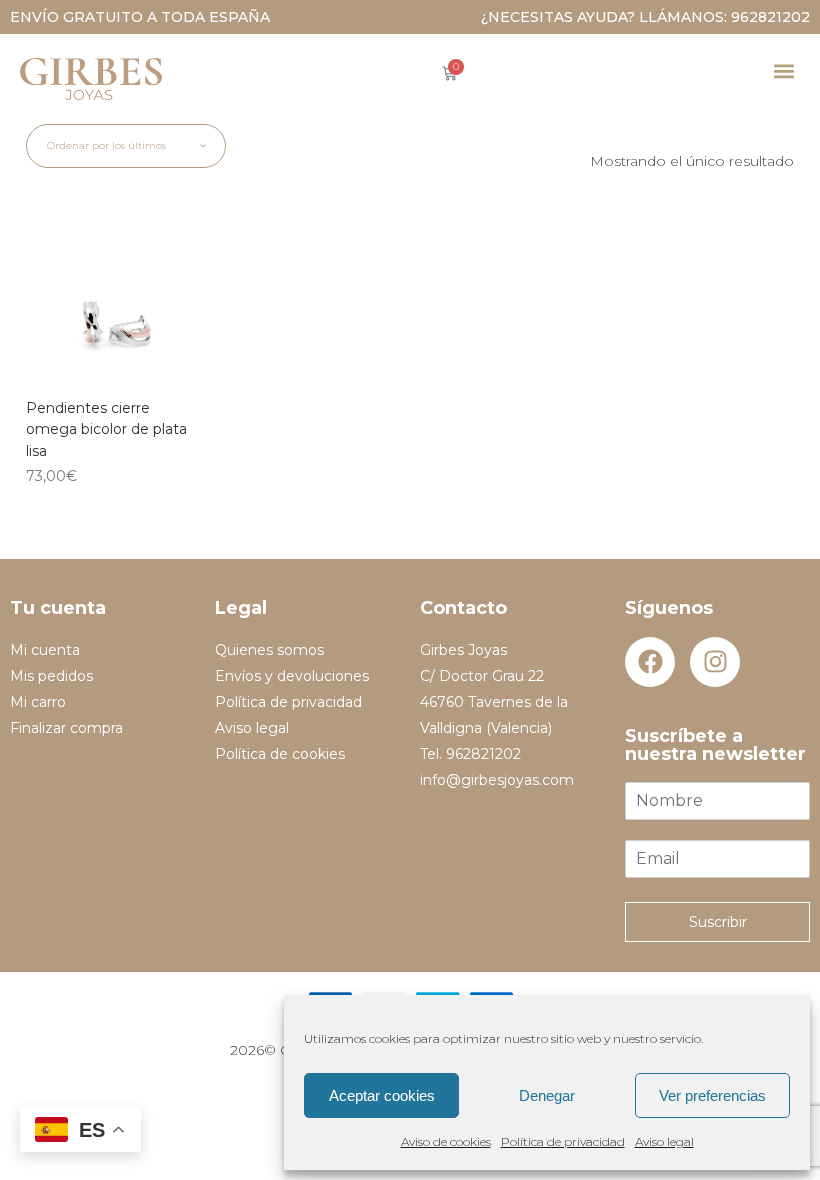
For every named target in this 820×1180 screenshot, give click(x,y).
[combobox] (126, 146)
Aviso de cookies (446, 1141)
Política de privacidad (563, 1141)
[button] (783, 70)
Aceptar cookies (382, 1095)
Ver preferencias (712, 1095)
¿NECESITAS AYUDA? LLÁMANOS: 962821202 (645, 17)
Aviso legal (664, 1141)
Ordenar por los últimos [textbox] (106, 145)
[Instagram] (715, 662)
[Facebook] (650, 662)
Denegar (547, 1095)
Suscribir (718, 922)
